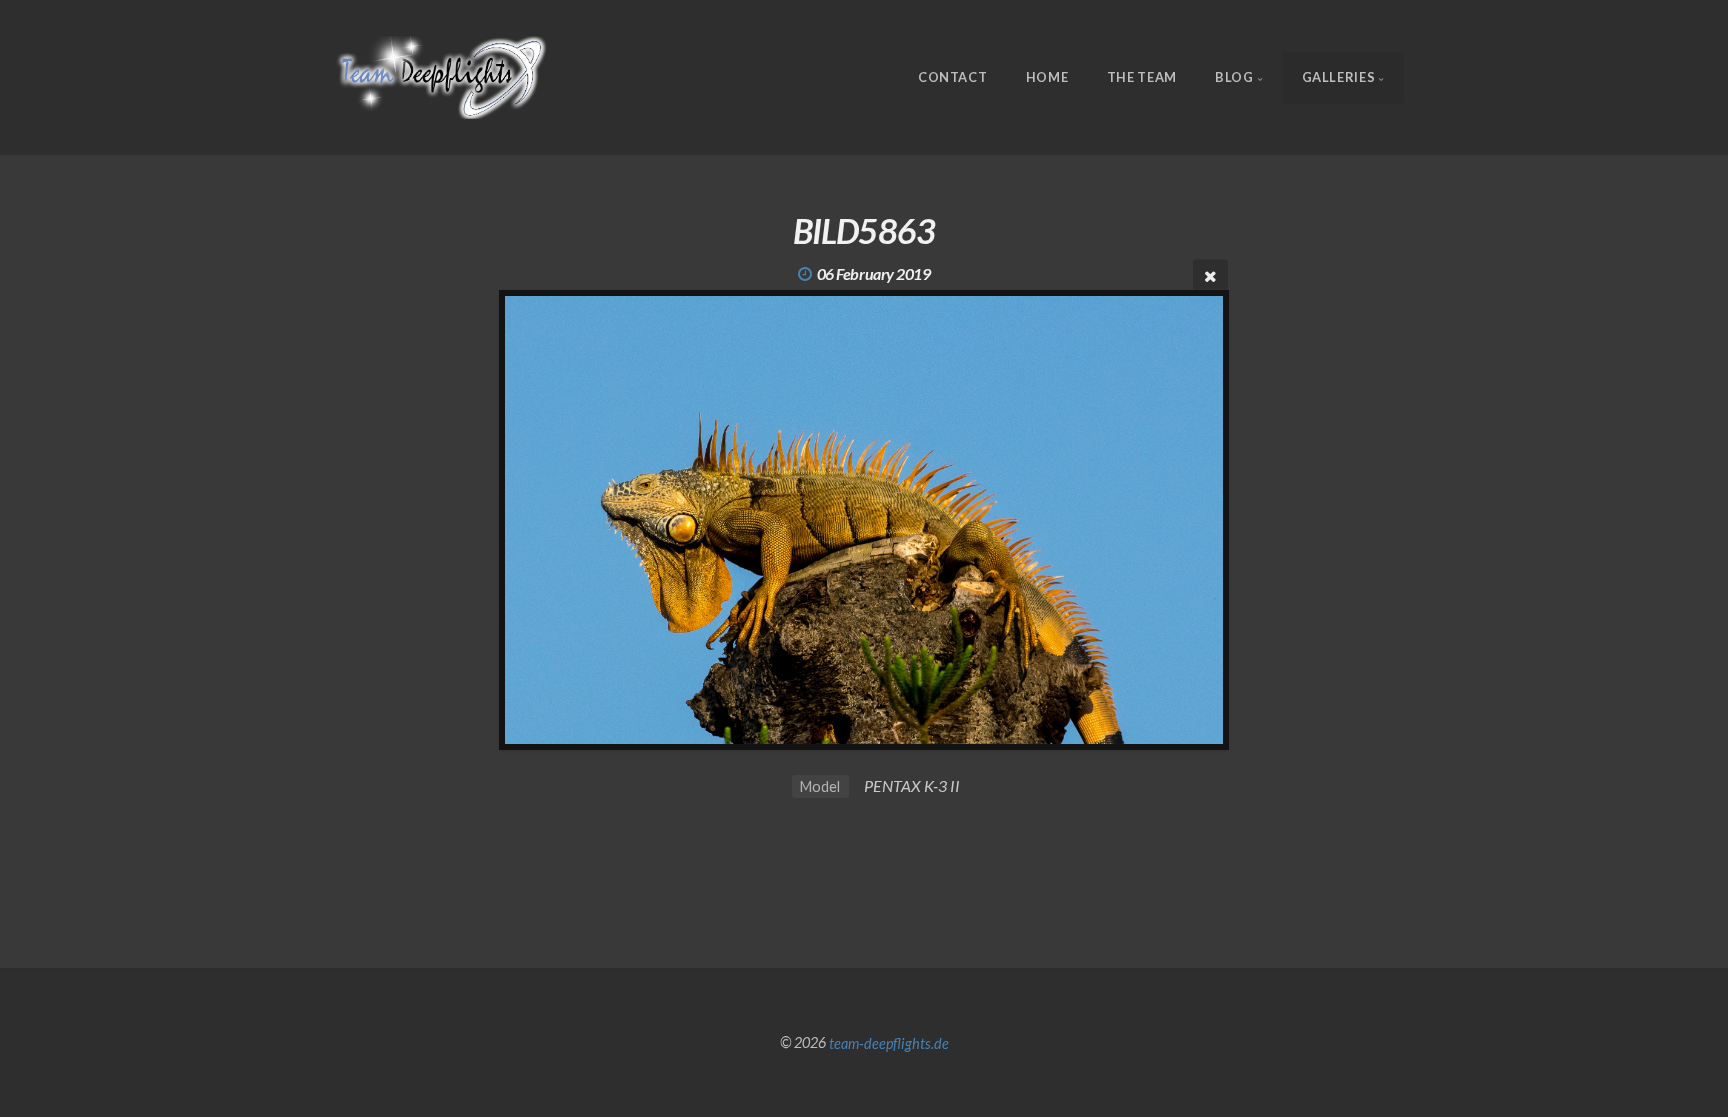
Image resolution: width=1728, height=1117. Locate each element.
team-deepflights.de (889, 1042)
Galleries (1339, 77)
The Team (1142, 77)
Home (1047, 77)
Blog (1234, 77)
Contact (952, 77)
